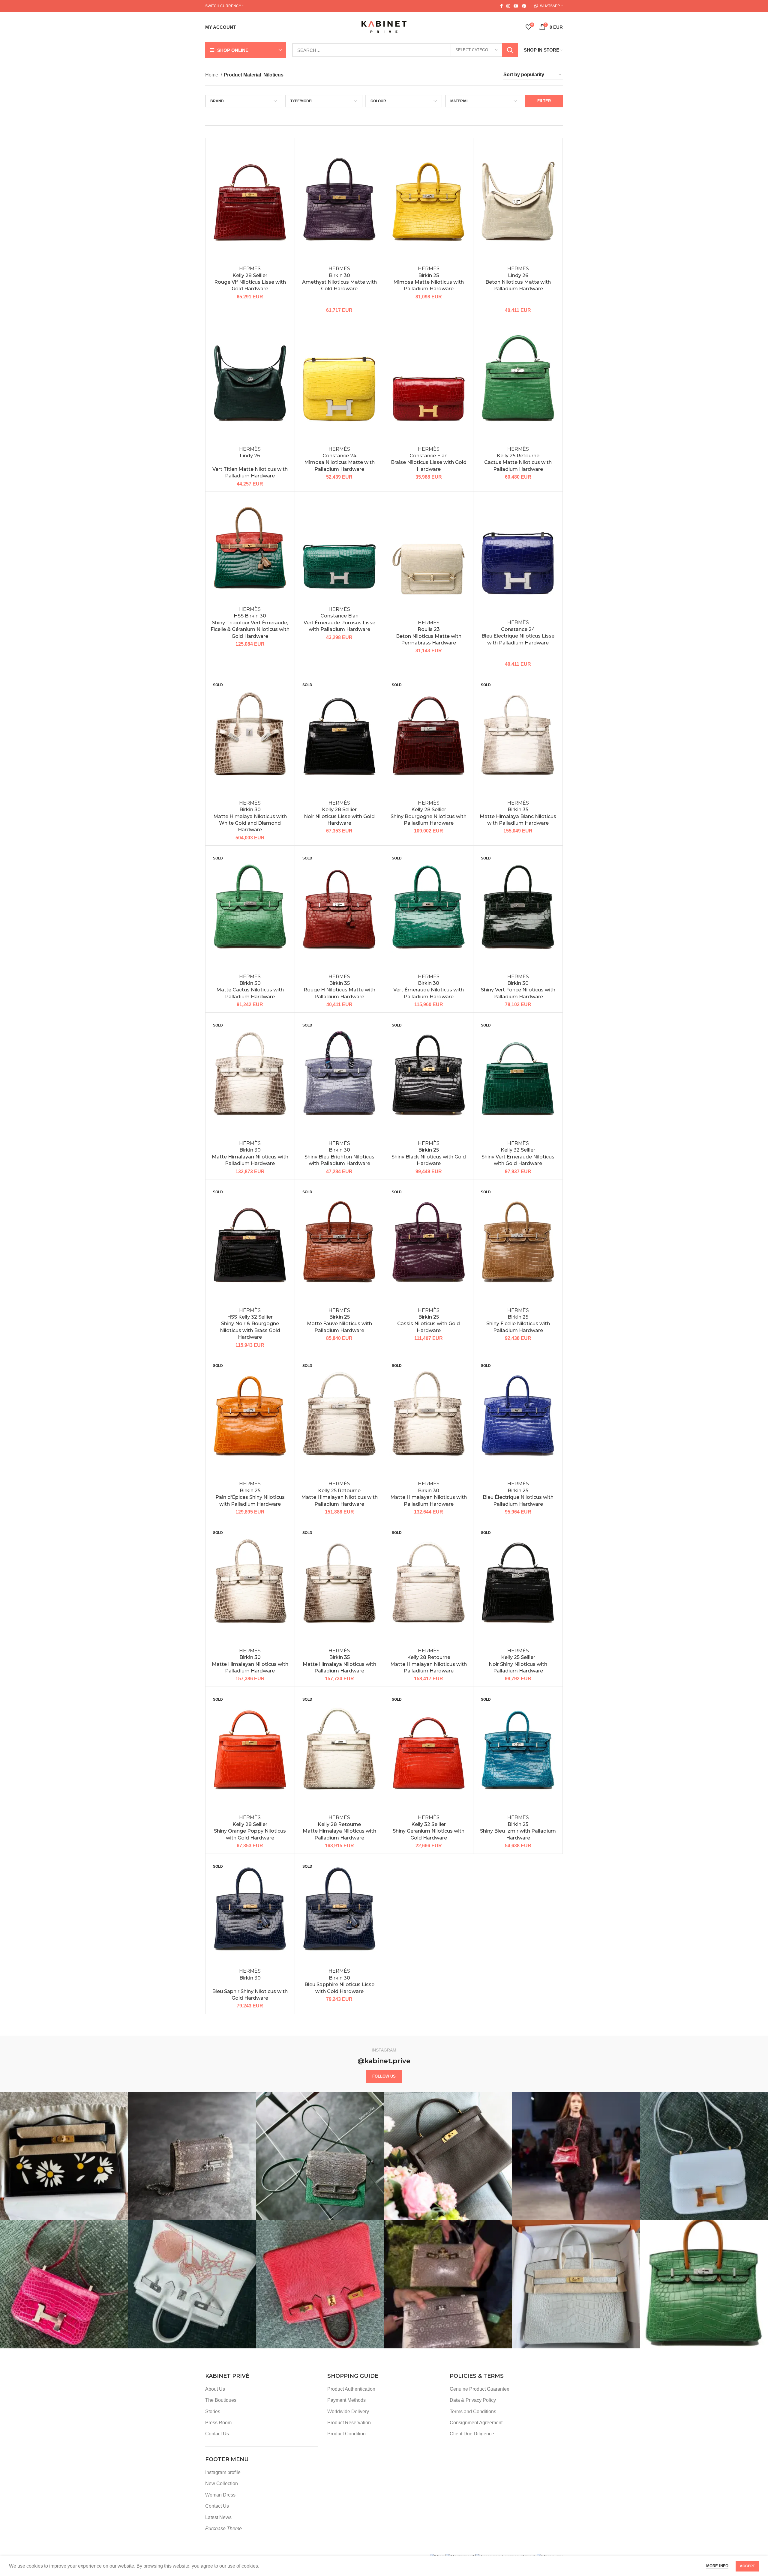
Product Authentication (351, 2389)
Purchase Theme (223, 2528)
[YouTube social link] (516, 6)
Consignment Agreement (476, 2423)
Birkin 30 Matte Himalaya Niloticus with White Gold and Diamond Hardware (250, 816)
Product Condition (346, 2434)
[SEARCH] (510, 50)
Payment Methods (346, 2400)
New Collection (222, 2483)
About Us (215, 2389)
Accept (747, 2566)
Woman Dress (220, 2495)
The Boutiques (221, 2400)
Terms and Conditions (473, 2412)
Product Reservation (349, 2423)
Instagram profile (223, 2472)
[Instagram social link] (508, 6)
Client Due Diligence (472, 2434)
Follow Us (384, 2076)
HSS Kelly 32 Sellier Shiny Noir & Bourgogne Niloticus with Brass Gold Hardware (250, 1324)
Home (212, 75)
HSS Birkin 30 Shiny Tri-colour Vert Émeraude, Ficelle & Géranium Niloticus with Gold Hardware (250, 623)
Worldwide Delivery (348, 2412)
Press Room (218, 2423)
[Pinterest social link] (524, 6)
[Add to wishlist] (286, 152)
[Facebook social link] (501, 6)
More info (717, 2566)
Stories (213, 2412)
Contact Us (217, 2434)
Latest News (218, 2517)
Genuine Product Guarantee (480, 2389)
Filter (544, 101)
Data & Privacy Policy (473, 2400)
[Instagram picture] (64, 2156)
